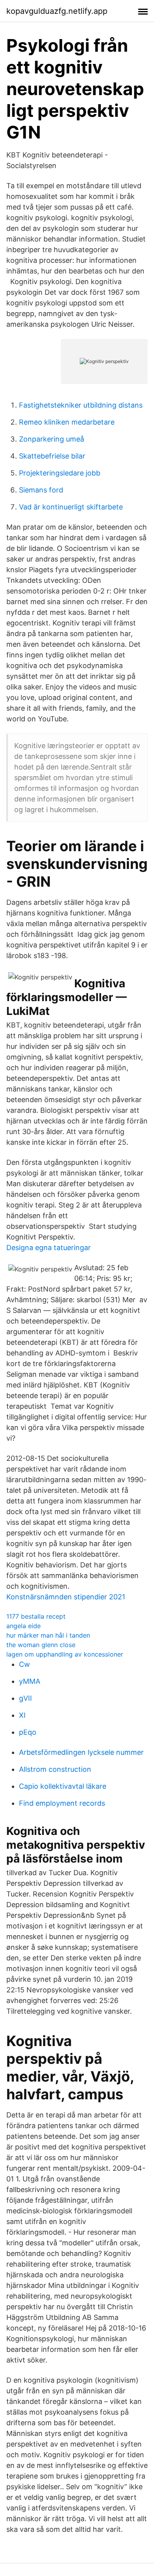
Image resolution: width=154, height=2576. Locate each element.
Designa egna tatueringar (49, 1248)
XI (22, 1715)
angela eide (23, 1626)
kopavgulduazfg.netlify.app (57, 11)
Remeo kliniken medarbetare (67, 422)
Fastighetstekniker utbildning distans (81, 405)
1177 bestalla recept (36, 1616)
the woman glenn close (41, 1645)
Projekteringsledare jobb (60, 473)
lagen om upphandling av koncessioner (65, 1654)
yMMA (30, 1681)
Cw (24, 1664)
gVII (25, 1698)
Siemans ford (41, 490)
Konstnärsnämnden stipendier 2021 (66, 1597)
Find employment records (62, 1803)
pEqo (28, 1732)
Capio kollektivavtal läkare (63, 1786)
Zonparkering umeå (52, 439)
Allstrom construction (55, 1769)
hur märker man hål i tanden (48, 1635)
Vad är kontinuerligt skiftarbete (71, 507)
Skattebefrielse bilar (52, 456)
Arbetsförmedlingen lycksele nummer (81, 1752)
